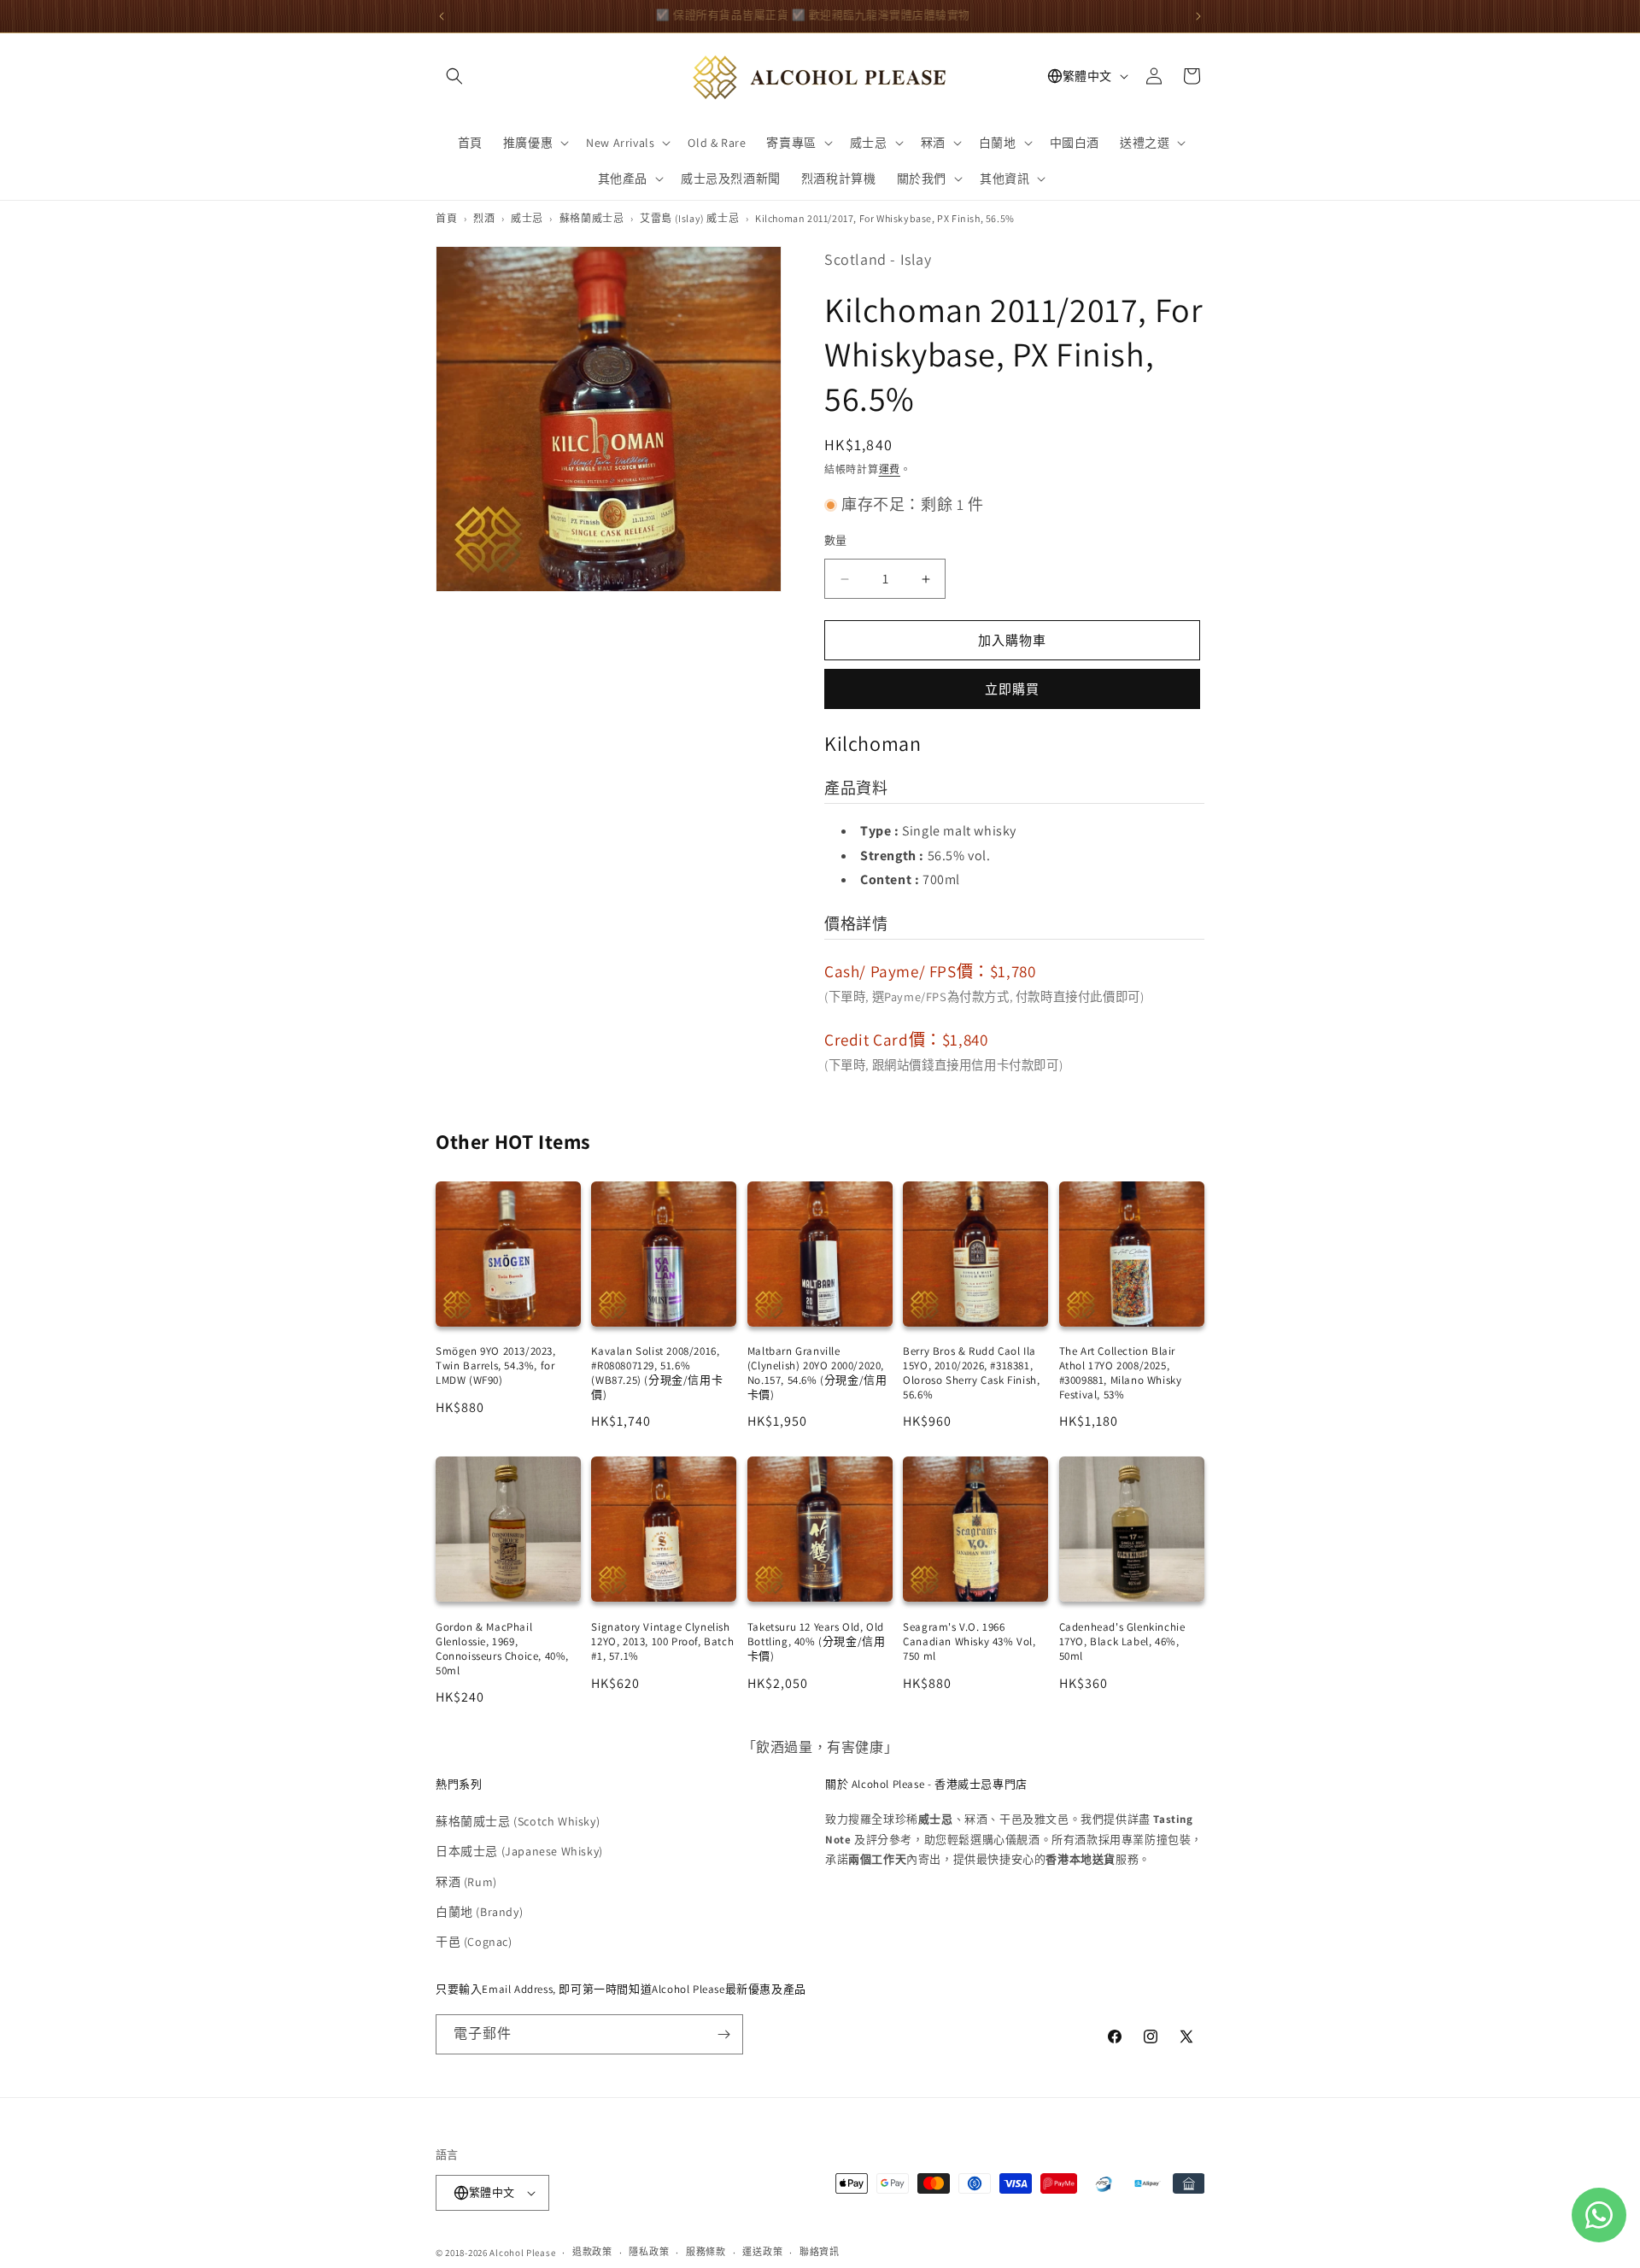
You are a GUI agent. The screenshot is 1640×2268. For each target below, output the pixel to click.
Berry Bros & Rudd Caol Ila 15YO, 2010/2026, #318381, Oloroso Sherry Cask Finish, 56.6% (971, 1373)
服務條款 (706, 2252)
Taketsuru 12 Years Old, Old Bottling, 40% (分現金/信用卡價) (817, 1641)
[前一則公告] (442, 16)
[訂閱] (723, 2034)
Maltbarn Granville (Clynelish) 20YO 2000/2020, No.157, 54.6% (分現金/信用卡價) (817, 1373)
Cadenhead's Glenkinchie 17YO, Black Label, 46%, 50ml (1122, 1641)
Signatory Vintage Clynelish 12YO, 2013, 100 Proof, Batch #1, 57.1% (662, 1641)
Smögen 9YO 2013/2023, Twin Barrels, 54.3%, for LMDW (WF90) (496, 1365)
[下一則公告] (1198, 16)
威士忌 (527, 218)
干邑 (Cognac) (474, 1942)
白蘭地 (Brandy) (479, 1912)
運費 (890, 469)
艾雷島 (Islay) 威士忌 (689, 218)
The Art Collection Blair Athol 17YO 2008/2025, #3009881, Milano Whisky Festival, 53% (1121, 1373)
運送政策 (762, 2252)
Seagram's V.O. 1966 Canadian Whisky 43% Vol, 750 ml (969, 1641)
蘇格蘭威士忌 (592, 218)
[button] (454, 76)
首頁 (446, 218)
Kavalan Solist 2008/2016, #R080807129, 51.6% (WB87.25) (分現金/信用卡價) (657, 1373)
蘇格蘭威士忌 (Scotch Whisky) (518, 1821)
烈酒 (484, 218)
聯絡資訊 (820, 2252)
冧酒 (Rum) (466, 1882)
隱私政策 (649, 2252)
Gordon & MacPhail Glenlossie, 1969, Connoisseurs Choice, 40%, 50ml (502, 1649)
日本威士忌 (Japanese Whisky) (519, 1851)
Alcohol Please (522, 2253)
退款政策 (592, 2252)
